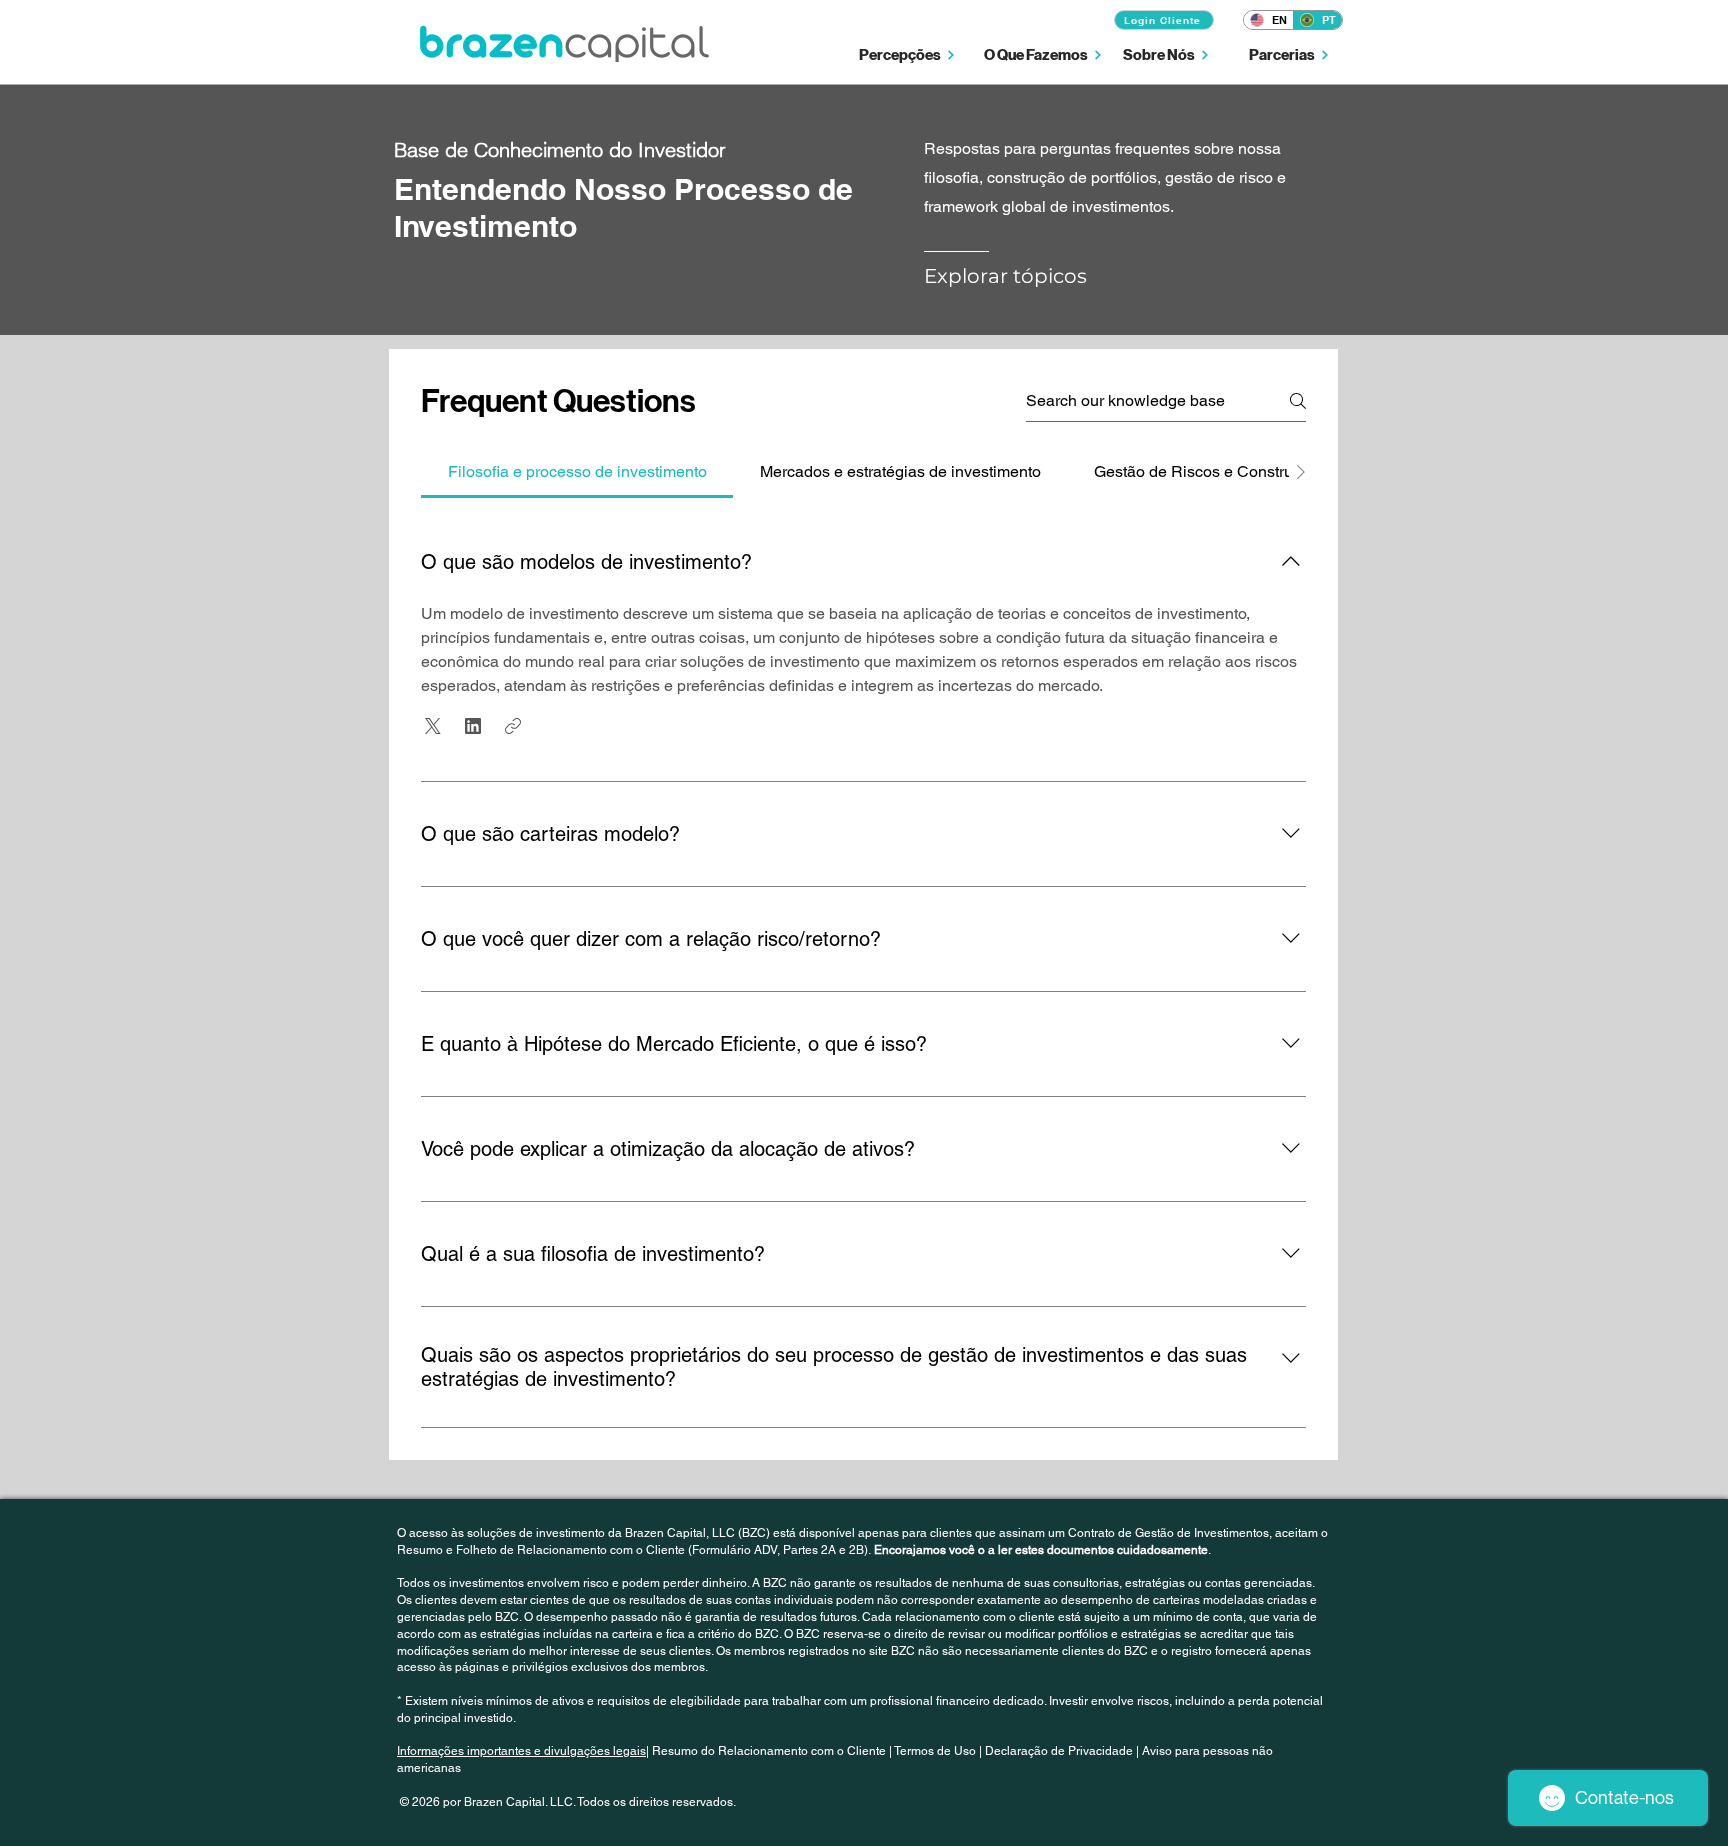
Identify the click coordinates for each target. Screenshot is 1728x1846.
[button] (907, 54)
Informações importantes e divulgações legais (521, 1751)
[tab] (577, 472)
